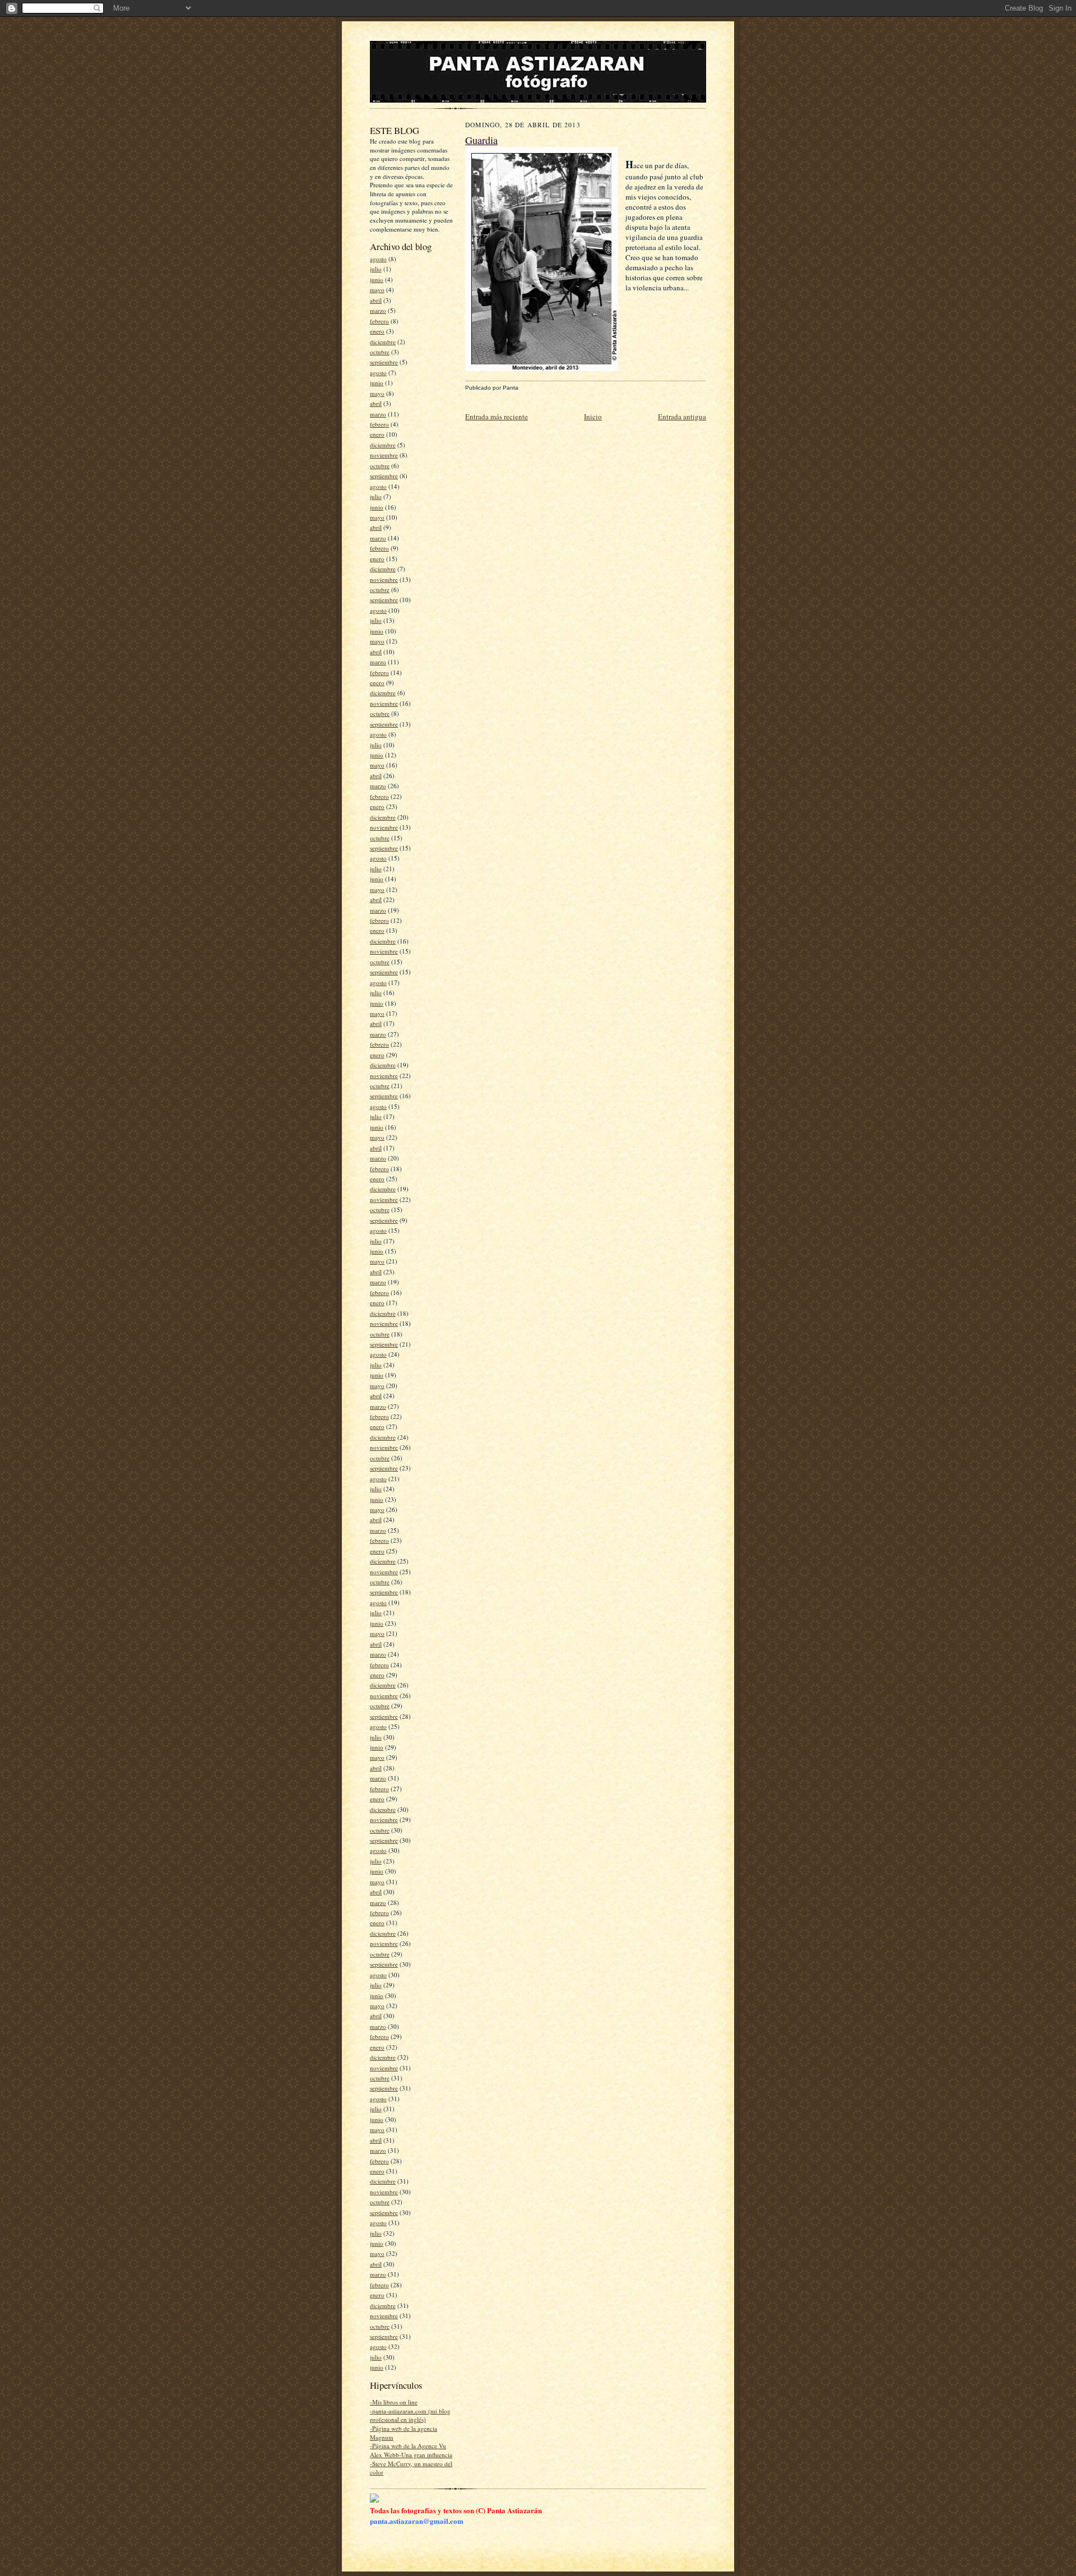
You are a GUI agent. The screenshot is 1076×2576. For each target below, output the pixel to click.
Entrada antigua (682, 417)
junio (377, 279)
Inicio (593, 417)
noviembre (384, 455)
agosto (378, 259)
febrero (379, 321)
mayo (377, 290)
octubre (380, 352)
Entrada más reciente (497, 417)
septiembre (384, 362)
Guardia (481, 140)
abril (376, 300)
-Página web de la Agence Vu (408, 2446)
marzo (378, 310)
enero (377, 331)
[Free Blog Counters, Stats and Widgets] (374, 2500)
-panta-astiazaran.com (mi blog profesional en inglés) (410, 2415)
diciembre (383, 342)
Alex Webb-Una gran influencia (411, 2455)
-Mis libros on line (394, 2402)
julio (376, 269)
